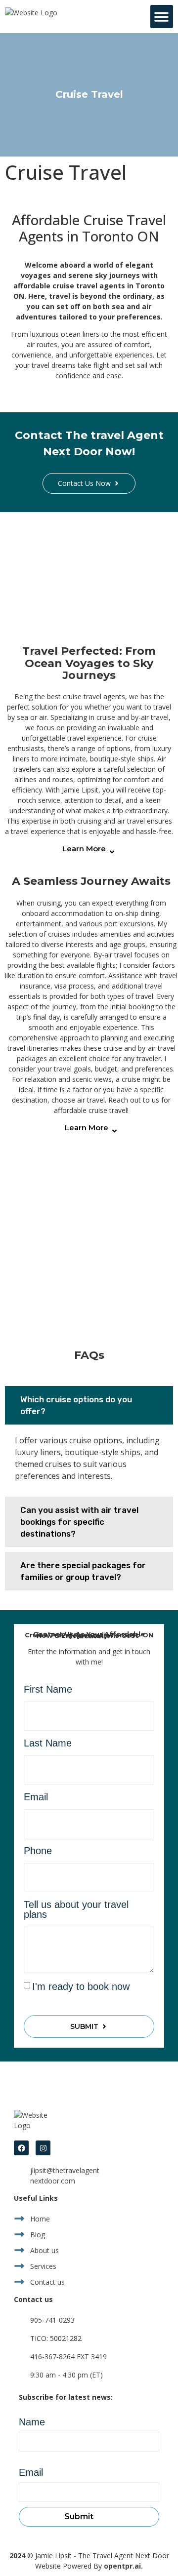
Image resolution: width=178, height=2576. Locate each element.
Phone (38, 1851)
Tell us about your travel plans (76, 1910)
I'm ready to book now (81, 1986)
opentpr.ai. (123, 2566)
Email (36, 1797)
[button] (162, 17)
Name (32, 2422)
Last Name (48, 1743)
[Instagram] (43, 2148)
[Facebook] (21, 2148)
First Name (48, 1689)
